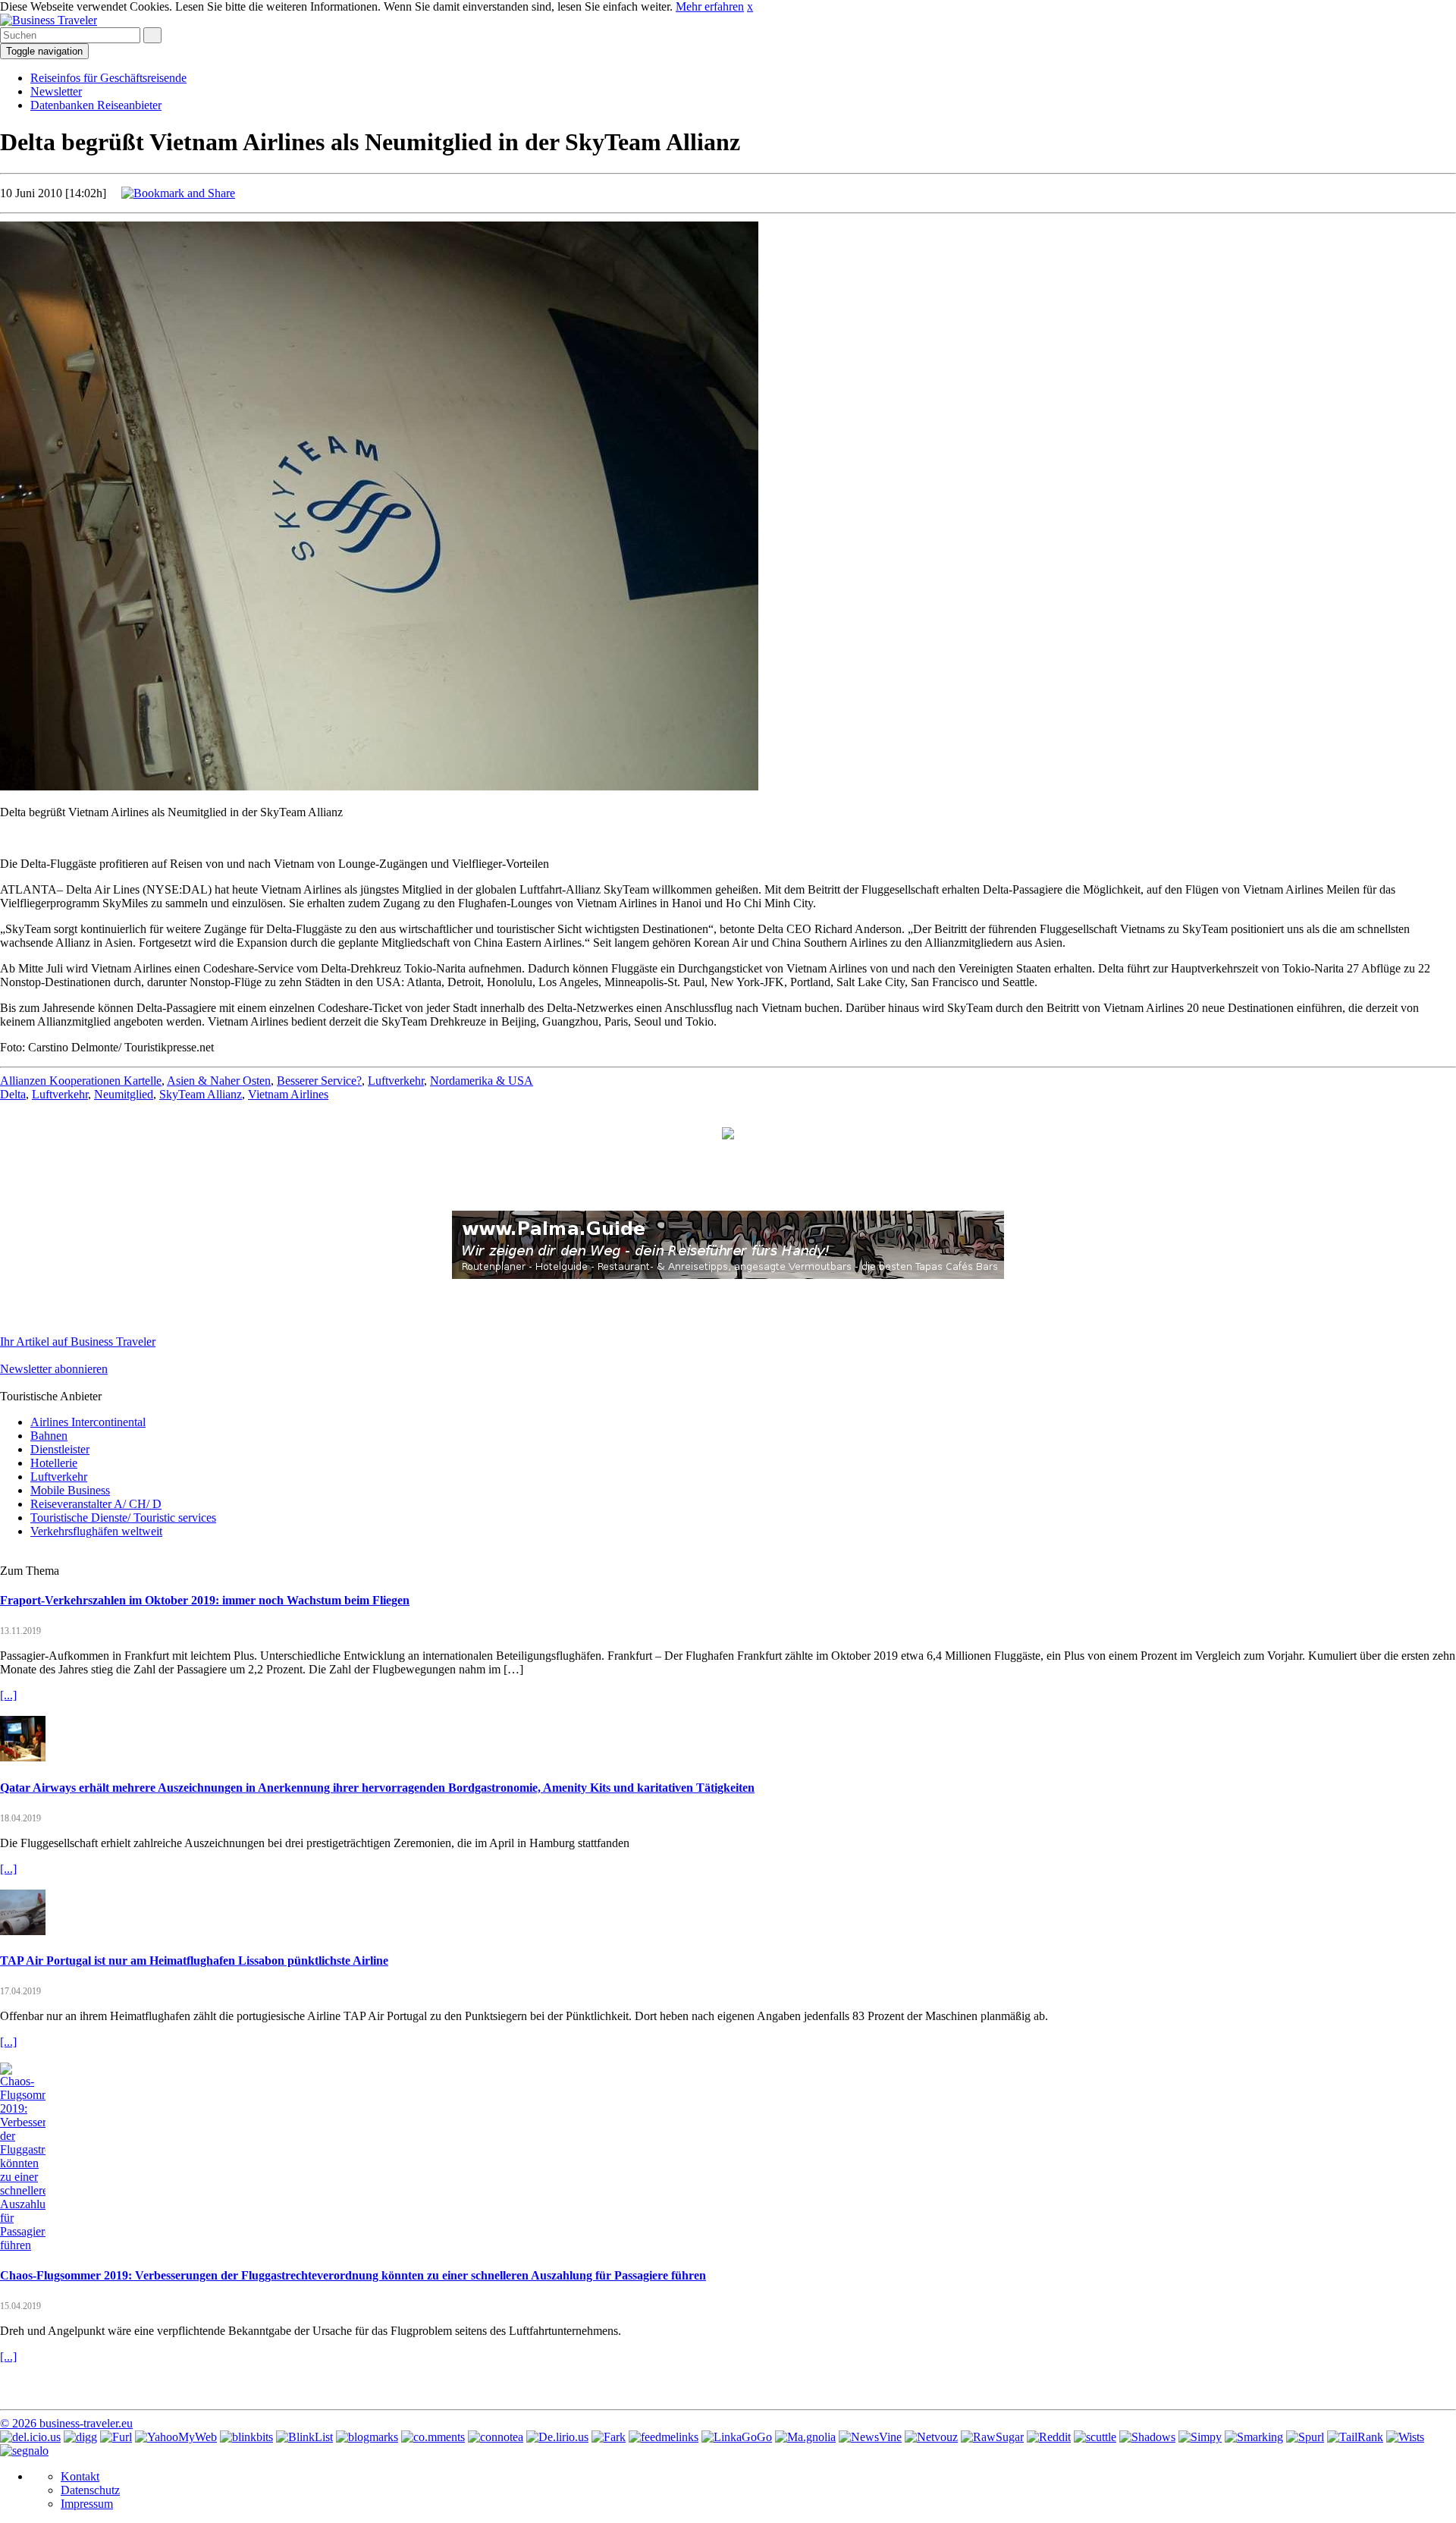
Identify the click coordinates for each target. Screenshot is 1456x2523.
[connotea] (496, 2437)
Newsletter (56, 91)
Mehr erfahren (710, 6)
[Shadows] (1147, 2437)
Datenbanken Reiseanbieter (96, 105)
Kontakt (80, 2476)
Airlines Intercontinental (88, 1422)
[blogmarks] (367, 2437)
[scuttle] (1095, 2437)
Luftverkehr (396, 1081)
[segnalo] (24, 2451)
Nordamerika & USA (482, 1081)
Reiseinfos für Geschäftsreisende (108, 78)
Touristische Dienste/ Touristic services (123, 1518)
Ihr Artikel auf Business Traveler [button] (78, 1342)
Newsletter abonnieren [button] (54, 1369)
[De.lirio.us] (557, 2437)
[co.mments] (433, 2437)
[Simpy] (1200, 2437)
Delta (13, 1094)
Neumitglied (124, 1094)
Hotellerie (54, 1463)
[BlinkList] (304, 2437)
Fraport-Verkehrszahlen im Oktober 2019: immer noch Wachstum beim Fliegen (205, 1600)
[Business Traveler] (49, 20)
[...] (8, 1695)
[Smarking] (1254, 2437)
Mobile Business (70, 1490)
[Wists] (1405, 2437)
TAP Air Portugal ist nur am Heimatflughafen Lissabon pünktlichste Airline (194, 1961)
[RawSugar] (992, 2437)
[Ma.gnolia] (805, 2437)
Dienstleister (60, 1449)
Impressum (87, 2504)
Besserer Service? (319, 1081)
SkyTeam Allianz (201, 1094)
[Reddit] (1049, 2437)
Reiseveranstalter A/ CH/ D (96, 1504)
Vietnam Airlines (288, 1094)
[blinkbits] (246, 2437)
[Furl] (116, 2437)
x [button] (750, 6)
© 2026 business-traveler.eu (66, 2423)
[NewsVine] (870, 2437)
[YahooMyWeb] (176, 2437)
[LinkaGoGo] (737, 2437)
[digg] (80, 2437)
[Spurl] (1305, 2437)
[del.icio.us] (30, 2437)
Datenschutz (90, 2490)
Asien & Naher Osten (219, 1081)
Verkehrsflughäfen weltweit (96, 1531)
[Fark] (609, 2437)
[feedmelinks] (664, 2437)
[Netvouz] (931, 2437)
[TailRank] (1355, 2437)
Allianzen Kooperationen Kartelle (81, 1081)
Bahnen (49, 1436)
